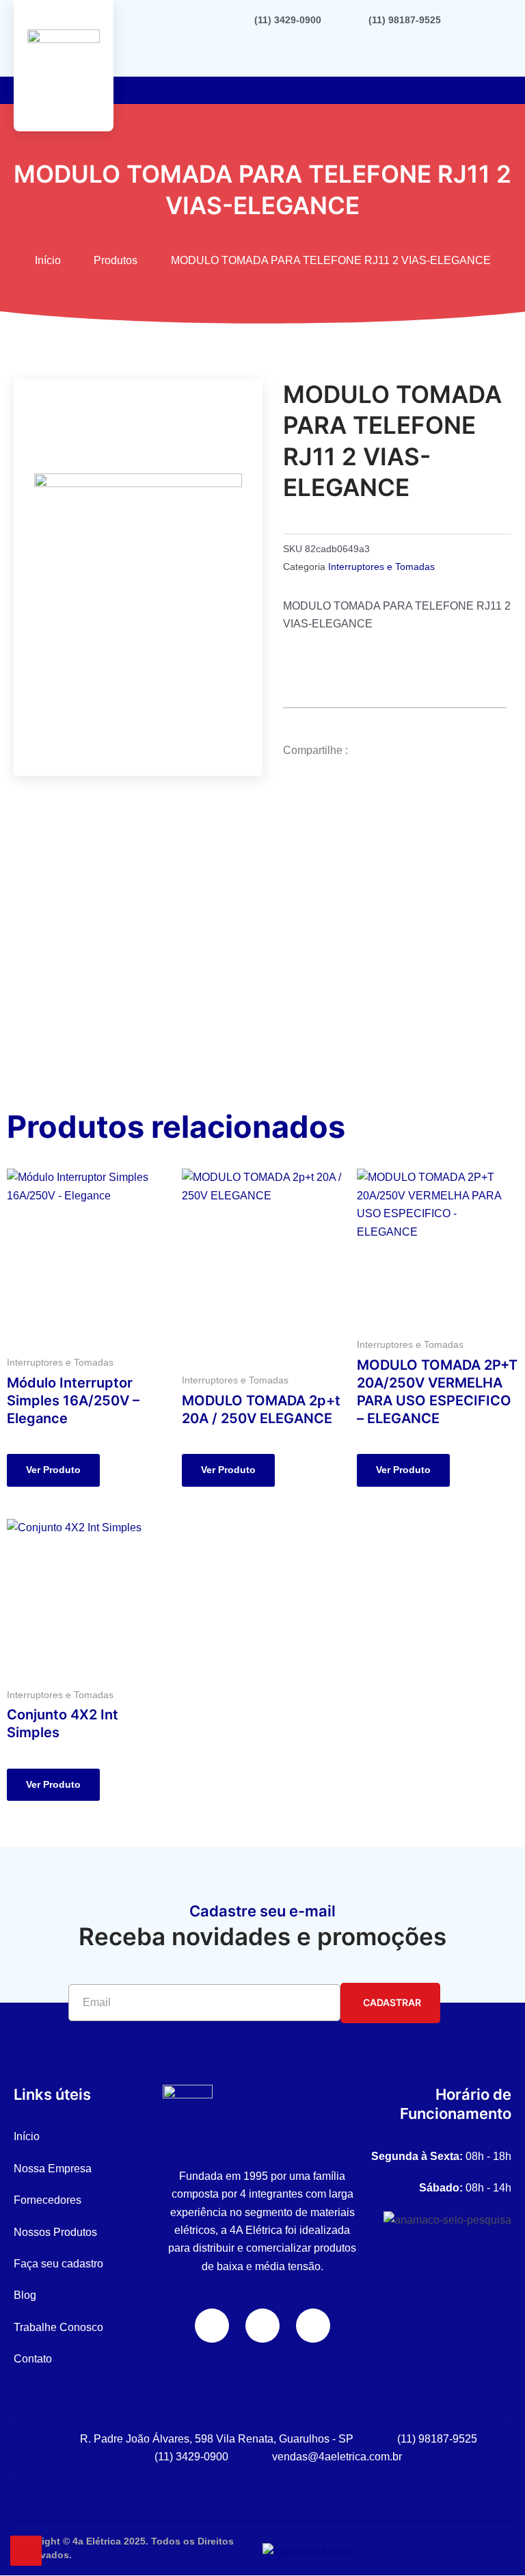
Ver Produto (53, 1470)
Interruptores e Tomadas (381, 567)
